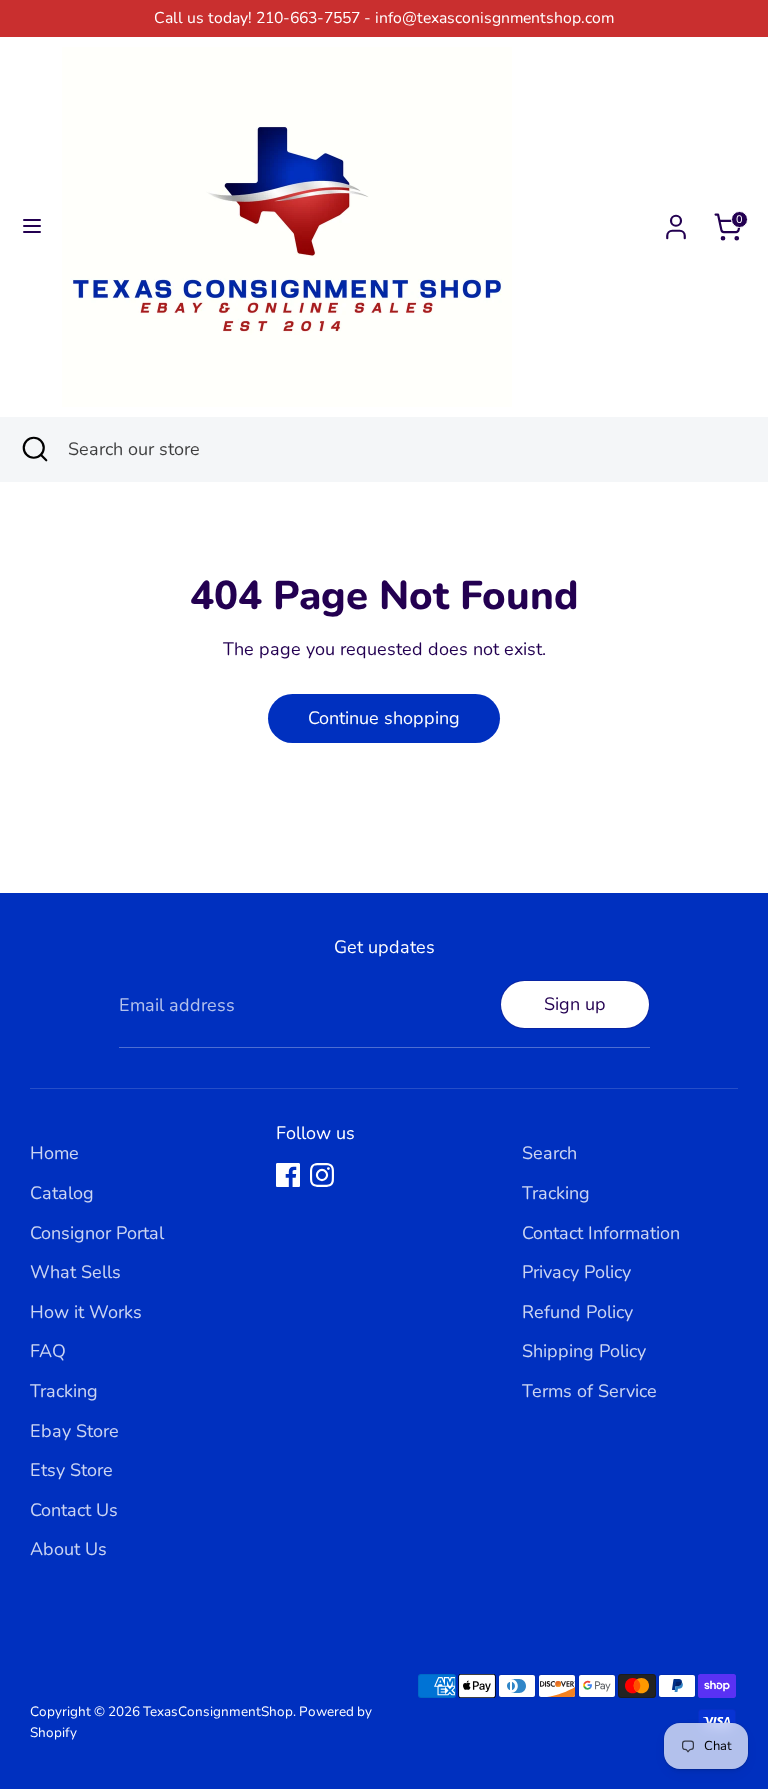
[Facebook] (288, 1175)
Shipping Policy (584, 1351)
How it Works (86, 1312)
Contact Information (601, 1233)
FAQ (48, 1351)
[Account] (676, 221)
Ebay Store (74, 1431)
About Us (68, 1549)
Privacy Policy (576, 1272)
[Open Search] (34, 449)
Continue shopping (384, 718)
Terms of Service (589, 1391)
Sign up (575, 1004)
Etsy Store (71, 1470)
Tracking (64, 1391)
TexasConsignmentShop (218, 1711)
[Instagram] (322, 1175)
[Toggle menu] (32, 226)
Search (549, 1153)
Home (54, 1153)
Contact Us (74, 1510)
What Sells (75, 1272)
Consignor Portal (97, 1233)
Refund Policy (577, 1312)
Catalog (62, 1193)
